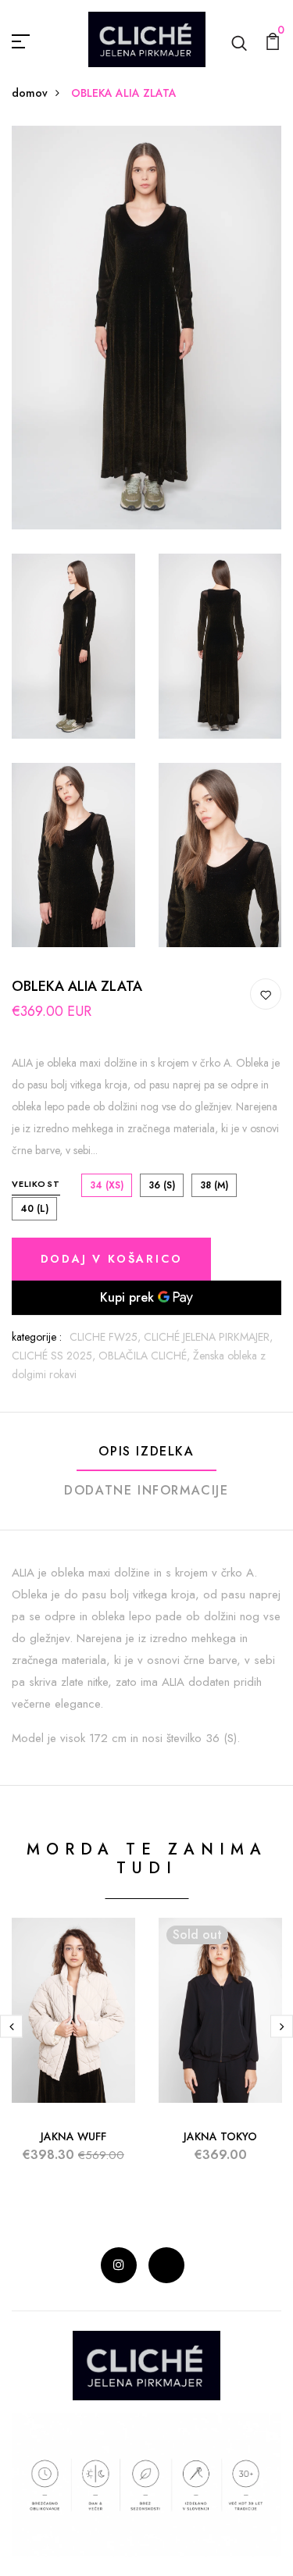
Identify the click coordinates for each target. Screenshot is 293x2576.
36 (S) (162, 1185)
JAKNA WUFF (73, 2136)
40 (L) (34, 1209)
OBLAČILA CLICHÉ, (146, 1356)
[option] (73, 2053)
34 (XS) (107, 1185)
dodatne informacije (146, 1490)
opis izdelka (146, 1451)
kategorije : (37, 1337)
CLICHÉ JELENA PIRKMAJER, (208, 1337)
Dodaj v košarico (112, 1259)
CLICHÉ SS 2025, (55, 1356)
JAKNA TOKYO (220, 2136)
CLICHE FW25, (107, 1337)
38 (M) (214, 1185)
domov (30, 93)
